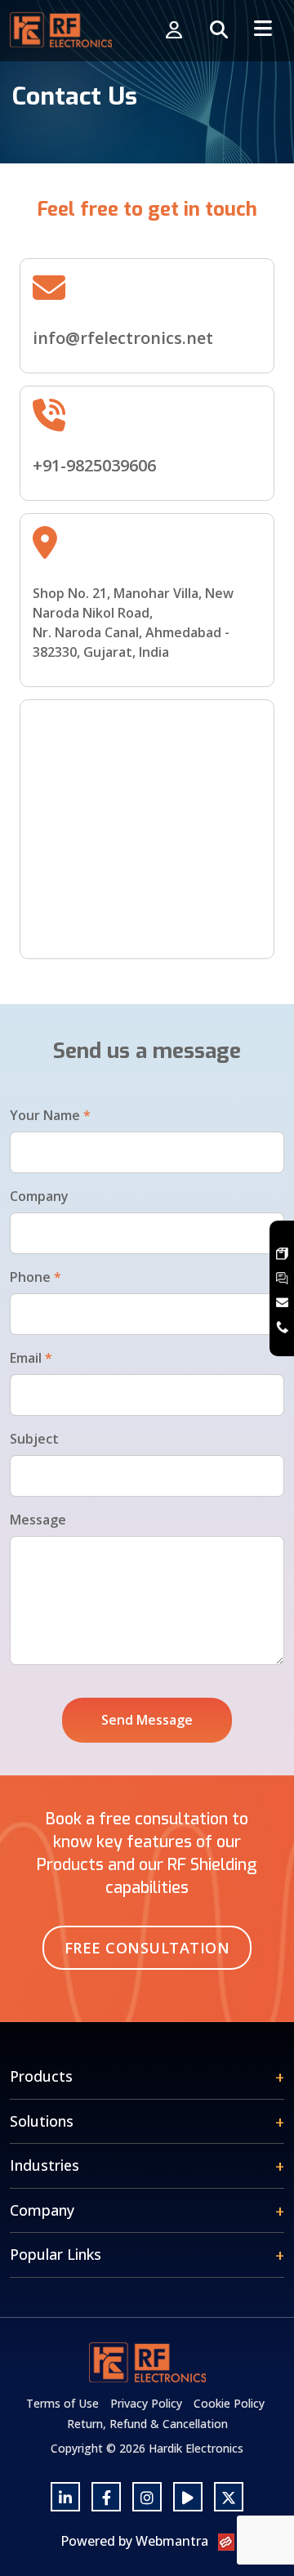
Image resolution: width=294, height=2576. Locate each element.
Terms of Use (62, 2403)
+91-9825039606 (94, 465)
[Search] (219, 31)
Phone (36, 1277)
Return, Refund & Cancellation (147, 2424)
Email (31, 1358)
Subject (34, 1439)
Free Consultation (147, 1948)
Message (38, 1520)
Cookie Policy (229, 2403)
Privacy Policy (146, 2403)
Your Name (50, 1115)
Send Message (147, 1720)
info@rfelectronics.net (123, 338)
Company (39, 1196)
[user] (174, 31)
